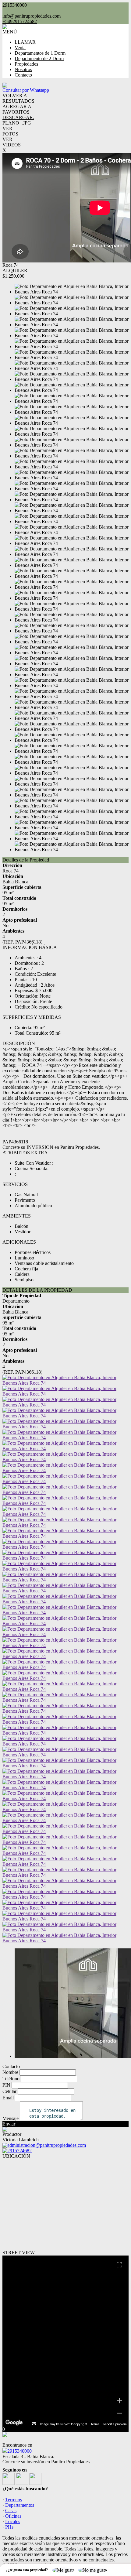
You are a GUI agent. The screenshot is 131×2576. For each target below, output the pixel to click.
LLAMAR (25, 42)
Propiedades (26, 64)
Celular (9, 2091)
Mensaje (11, 2118)
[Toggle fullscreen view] (119, 2265)
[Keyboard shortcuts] (34, 2424)
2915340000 (19, 2451)
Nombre (10, 2072)
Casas (11, 2511)
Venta (20, 48)
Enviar (9, 2124)
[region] (65, 2341)
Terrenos (14, 2500)
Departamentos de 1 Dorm (40, 53)
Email (8, 2098)
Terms (95, 2424)
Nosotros (23, 69)
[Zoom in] (119, 2401)
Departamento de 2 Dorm (39, 58)
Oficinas (13, 2516)
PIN (6, 2085)
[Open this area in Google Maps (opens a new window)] (14, 2423)
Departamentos (20, 2505)
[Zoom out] (119, 2413)
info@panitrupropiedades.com (32, 16)
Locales (13, 2521)
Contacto (23, 75)
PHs (9, 2527)
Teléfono (11, 2079)
